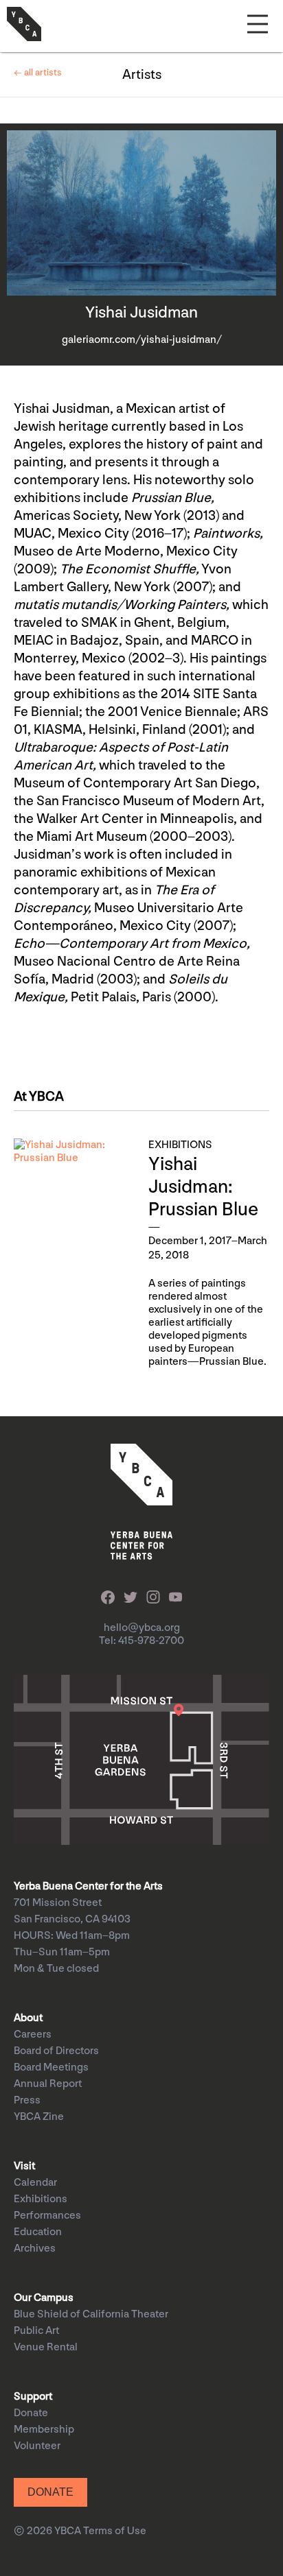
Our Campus (44, 2298)
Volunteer (37, 2446)
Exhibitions (41, 2199)
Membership (44, 2430)
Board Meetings (51, 2067)
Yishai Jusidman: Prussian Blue (203, 1187)
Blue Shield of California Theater (91, 2314)
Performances (47, 2216)
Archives (35, 2249)
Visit (24, 2166)
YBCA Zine (39, 2117)
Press (27, 2100)
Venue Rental (46, 2347)
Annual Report (48, 2084)
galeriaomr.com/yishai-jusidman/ (142, 340)
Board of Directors (56, 2051)
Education (38, 2232)
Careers (33, 2035)
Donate (31, 2413)
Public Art (36, 2331)
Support (33, 2397)
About (28, 2018)
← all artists (38, 72)
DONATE (50, 2492)
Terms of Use (115, 2531)
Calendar (35, 2183)
